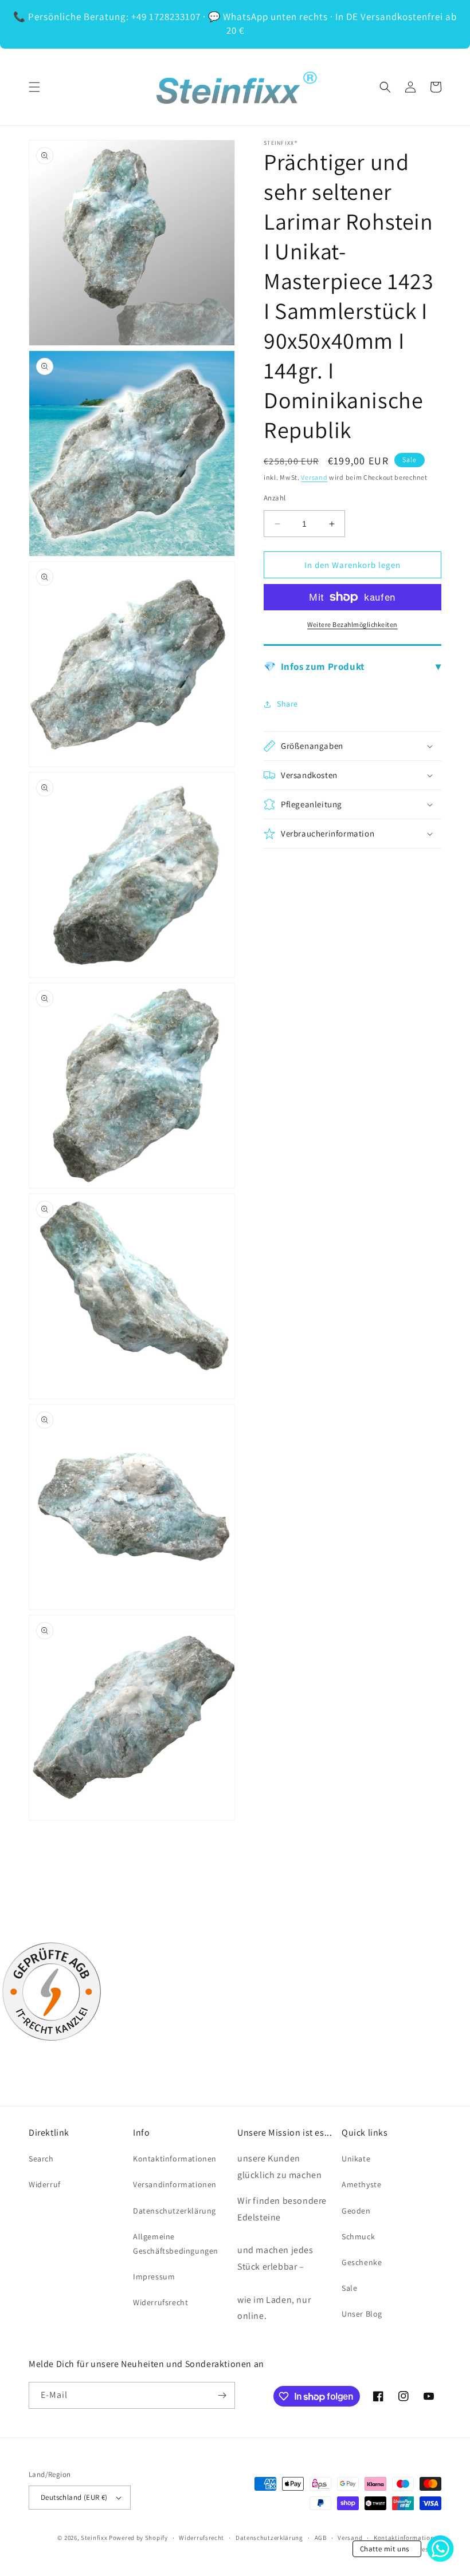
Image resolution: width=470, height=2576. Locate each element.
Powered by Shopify (138, 2538)
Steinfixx (94, 2538)
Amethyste (361, 2184)
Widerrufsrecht (160, 2302)
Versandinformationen (175, 2184)
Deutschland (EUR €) (74, 2497)
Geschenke (362, 2262)
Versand (314, 477)
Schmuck (358, 2236)
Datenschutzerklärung (175, 2211)
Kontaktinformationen (175, 2159)
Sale (349, 2288)
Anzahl (275, 498)
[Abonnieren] (222, 2395)
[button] (34, 87)
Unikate (356, 2159)
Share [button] (287, 704)
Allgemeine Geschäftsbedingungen (176, 2244)
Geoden (356, 2211)
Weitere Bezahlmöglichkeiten (352, 624)
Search (41, 2159)
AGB (321, 2538)
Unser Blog (362, 2314)
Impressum (154, 2277)
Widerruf (45, 2184)
